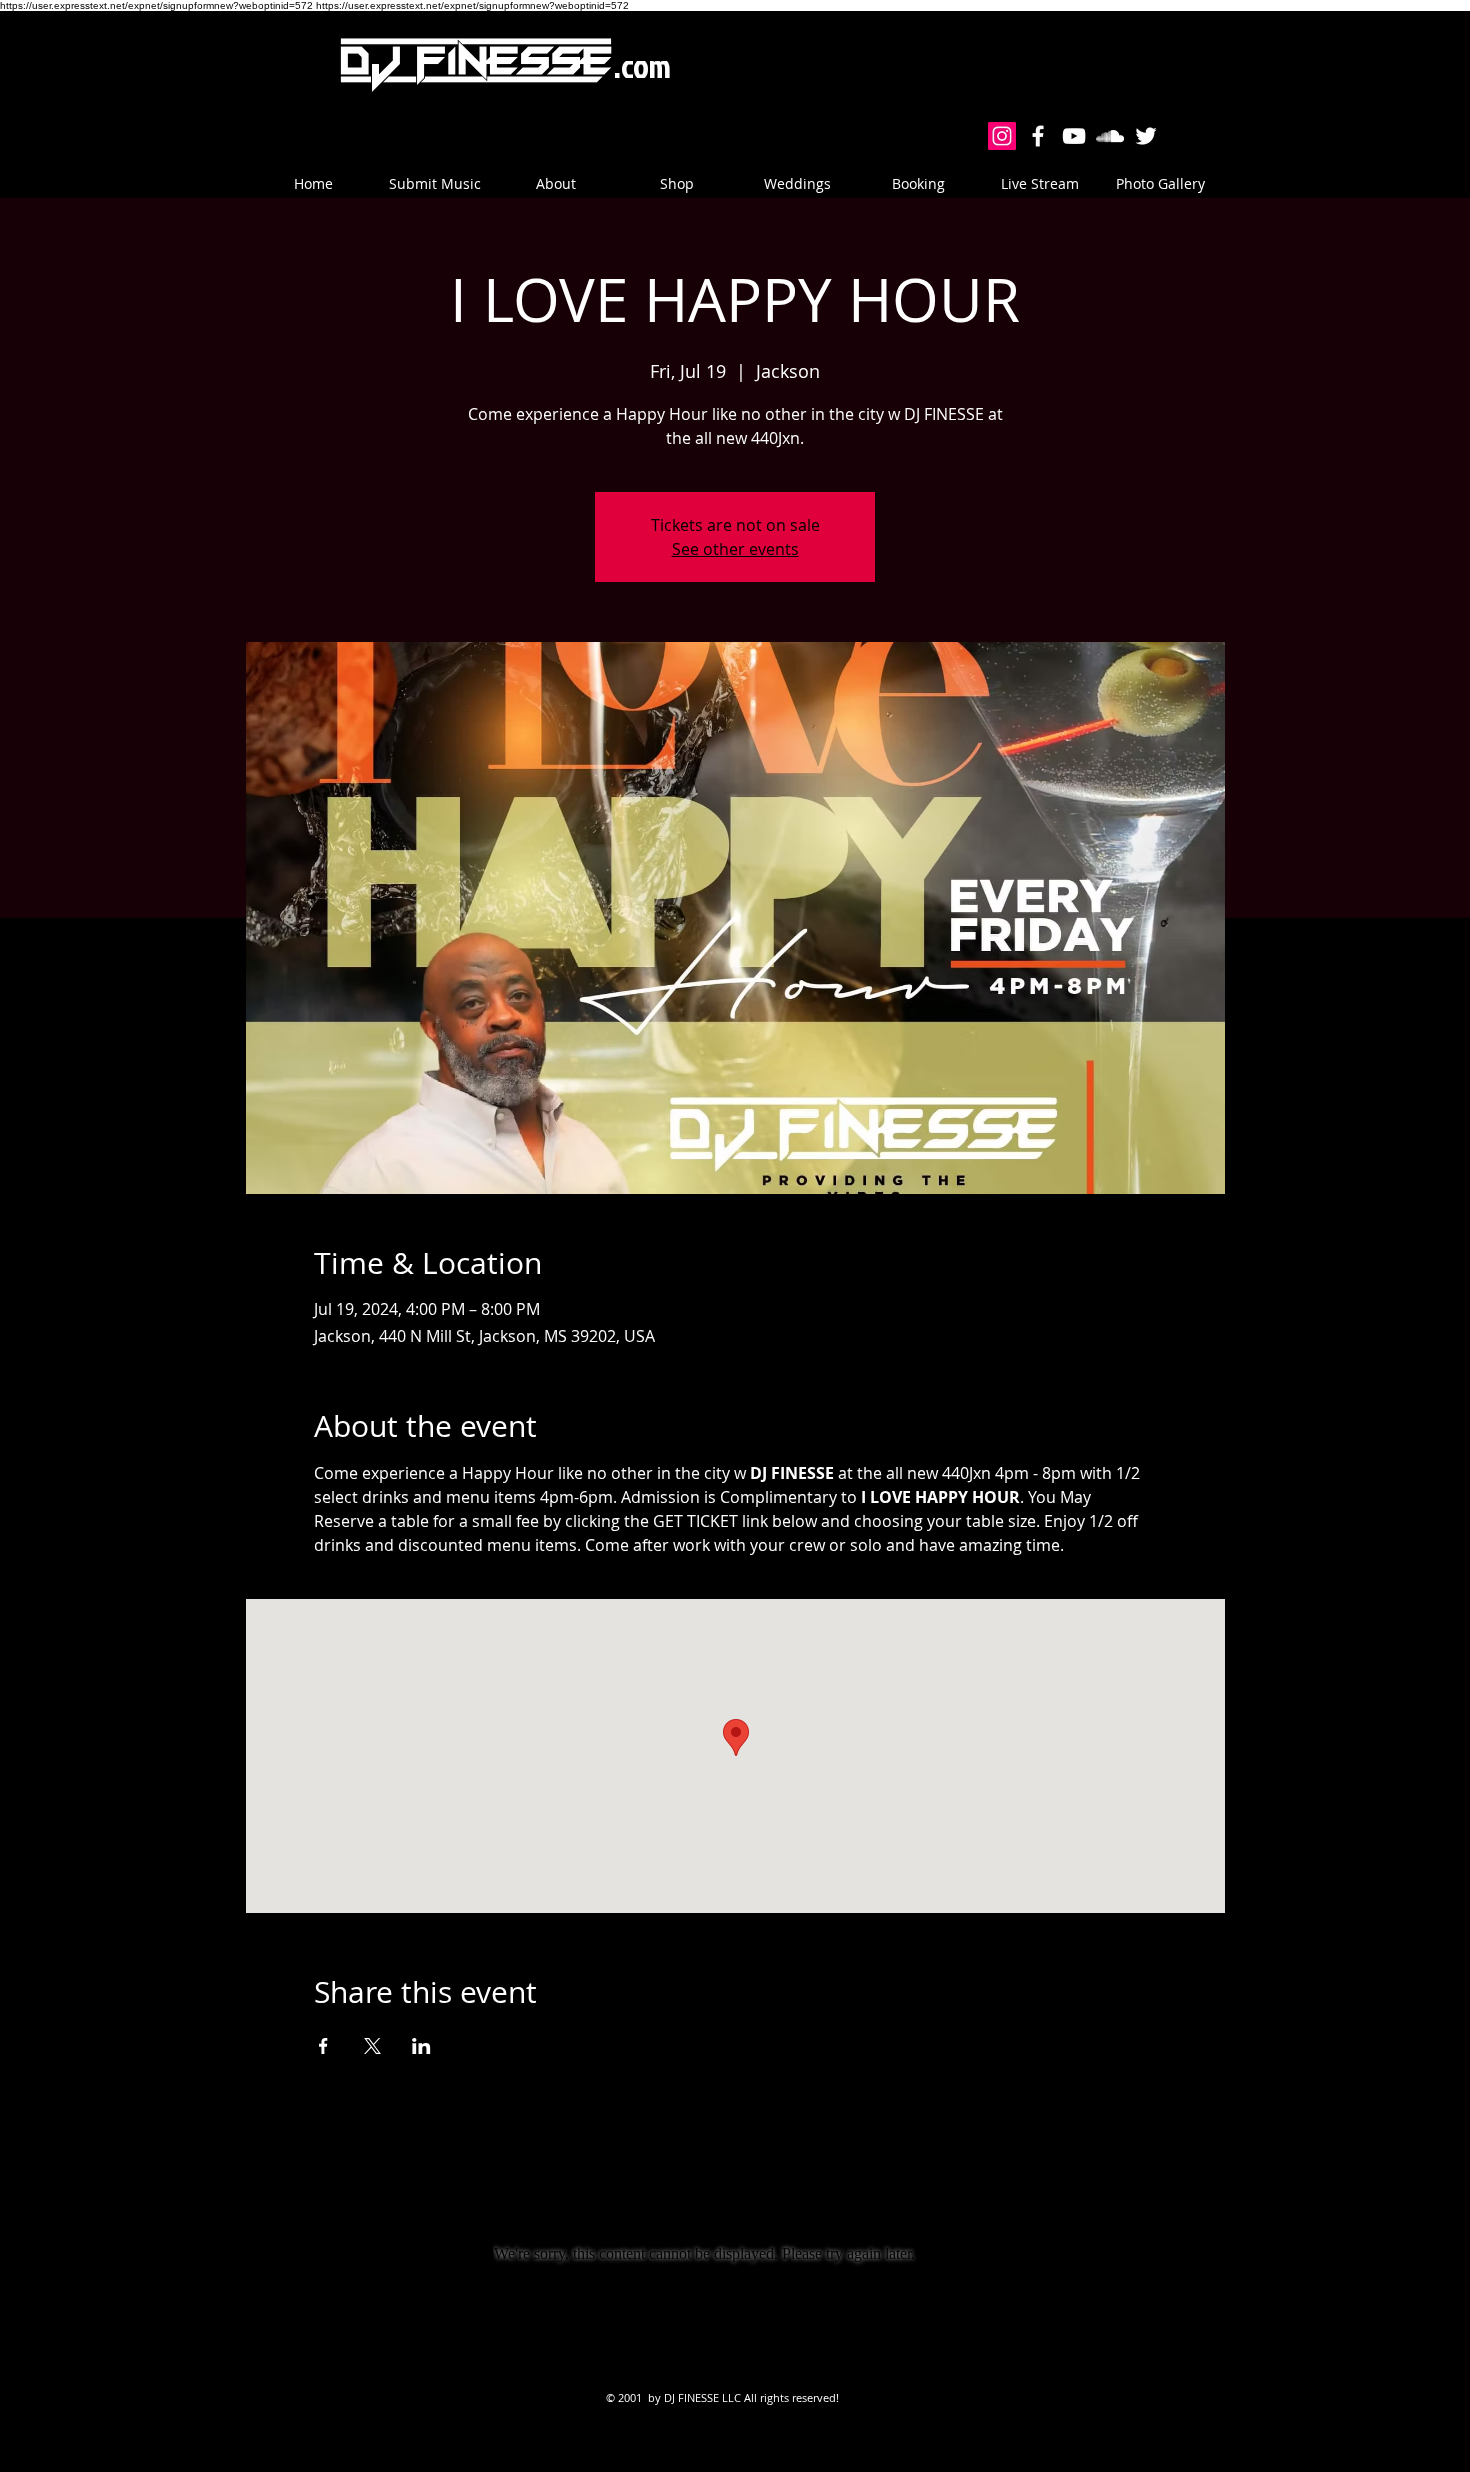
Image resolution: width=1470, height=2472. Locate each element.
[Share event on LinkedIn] (421, 2046)
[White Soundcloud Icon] (1110, 136)
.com (642, 65)
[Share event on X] (372, 2046)
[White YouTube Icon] (1074, 136)
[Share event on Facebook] (323, 2046)
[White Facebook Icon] (1038, 136)
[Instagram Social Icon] (1002, 136)
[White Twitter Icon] (1146, 136)
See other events (735, 549)
